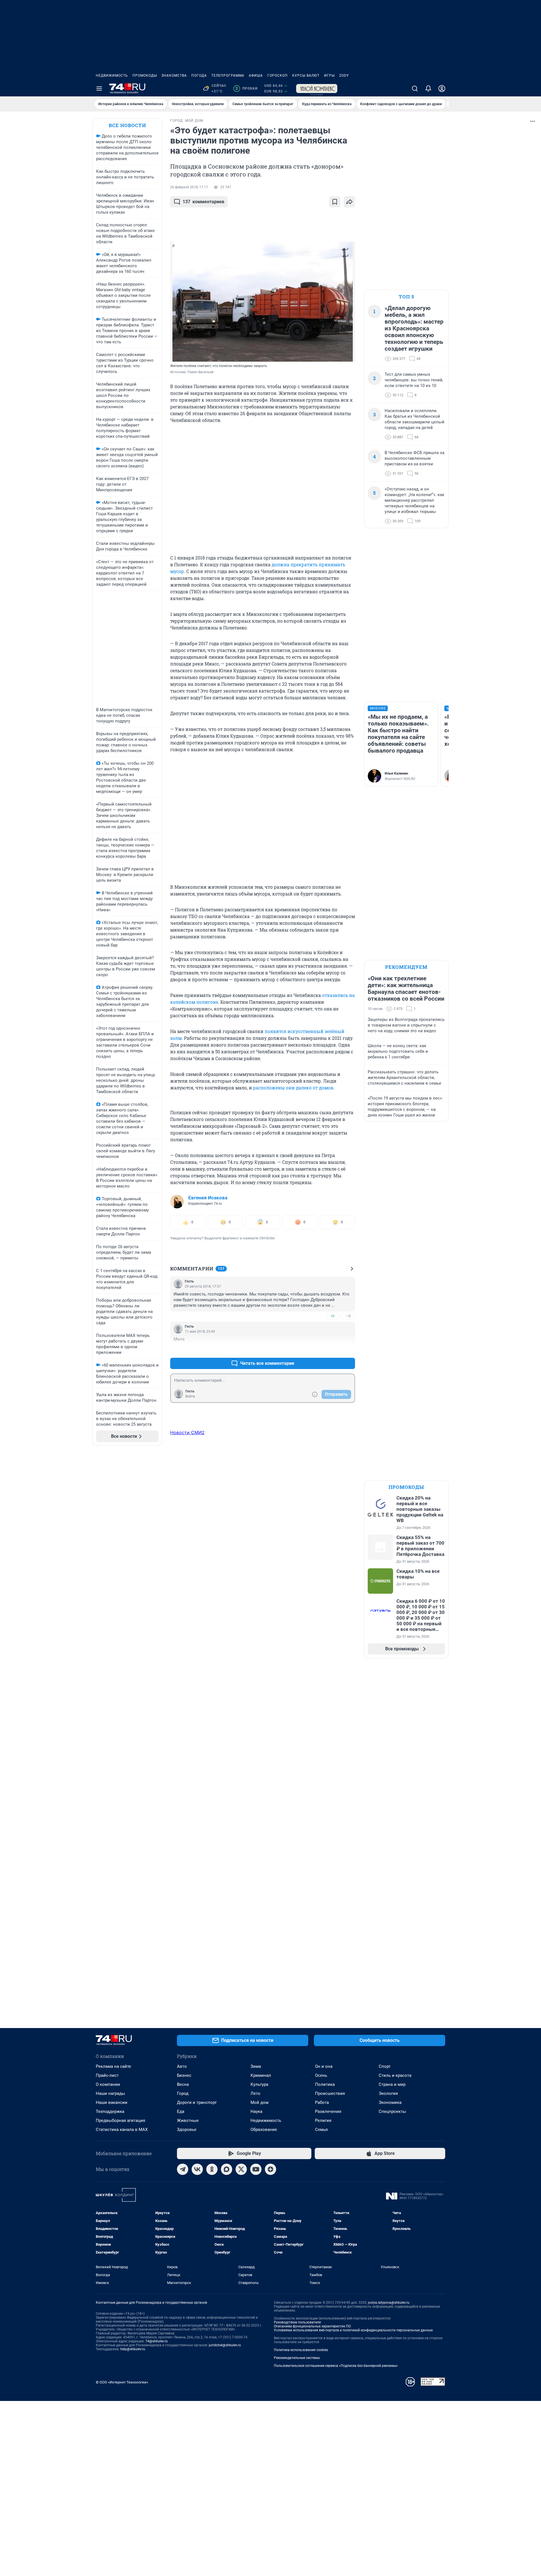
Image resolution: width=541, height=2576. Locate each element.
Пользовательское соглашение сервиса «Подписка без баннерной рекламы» (336, 2366)
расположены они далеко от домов (293, 1088)
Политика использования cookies (301, 2350)
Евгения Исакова (208, 1198)
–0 (348, 1316)
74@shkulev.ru (157, 2341)
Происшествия (330, 2093)
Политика (325, 2084)
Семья (321, 2130)
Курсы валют (306, 76)
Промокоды (145, 76)
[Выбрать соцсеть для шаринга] (349, 202)
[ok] (212, 2169)
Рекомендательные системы (297, 2358)
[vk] (197, 2169)
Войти (190, 1396)
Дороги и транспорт (197, 2102)
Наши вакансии (112, 2102)
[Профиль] (442, 89)
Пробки (246, 89)
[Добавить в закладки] (335, 202)
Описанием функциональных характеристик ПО (312, 2326)
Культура (259, 2084)
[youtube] (256, 2169)
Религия (323, 2120)
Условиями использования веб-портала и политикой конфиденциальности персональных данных (353, 2330)
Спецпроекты (392, 2111)
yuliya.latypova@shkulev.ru (389, 2303)
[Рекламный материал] (317, 89)
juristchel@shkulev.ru (225, 2345)
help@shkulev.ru (133, 2349)
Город (183, 2093)
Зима (256, 2066)
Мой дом (260, 2102)
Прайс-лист (107, 2075)
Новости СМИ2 (187, 1432)
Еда (181, 2111)
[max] (227, 2169)
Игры (329, 76)
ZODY (344, 76)
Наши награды (110, 2093)
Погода (199, 76)
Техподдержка (110, 2111)
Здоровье (187, 2130)
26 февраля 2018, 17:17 (189, 187)
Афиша (256, 76)
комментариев (203, 202)
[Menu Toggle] (99, 89)
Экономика (390, 2102)
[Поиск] (415, 89)
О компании (108, 2084)
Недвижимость (112, 76)
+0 (332, 1316)
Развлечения (328, 2111)
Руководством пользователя (297, 2322)
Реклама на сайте (113, 2066)
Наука (256, 2111)
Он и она (324, 2066)
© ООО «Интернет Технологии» (122, 2382)
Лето (255, 2093)
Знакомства (174, 76)
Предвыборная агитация (120, 2120)
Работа (322, 2102)
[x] (241, 2169)
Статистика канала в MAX (122, 2130)
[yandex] (270, 2169)
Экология (388, 2093)
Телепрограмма (228, 76)
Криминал (261, 2075)
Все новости (127, 125)
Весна (183, 2084)
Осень (321, 2075)
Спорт (385, 2066)
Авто (182, 2066)
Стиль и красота (395, 2075)
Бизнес (184, 2075)
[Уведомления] (428, 89)
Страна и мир (392, 2084)
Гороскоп (278, 76)
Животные (188, 2120)
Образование (264, 2130)
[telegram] (183, 2169)
